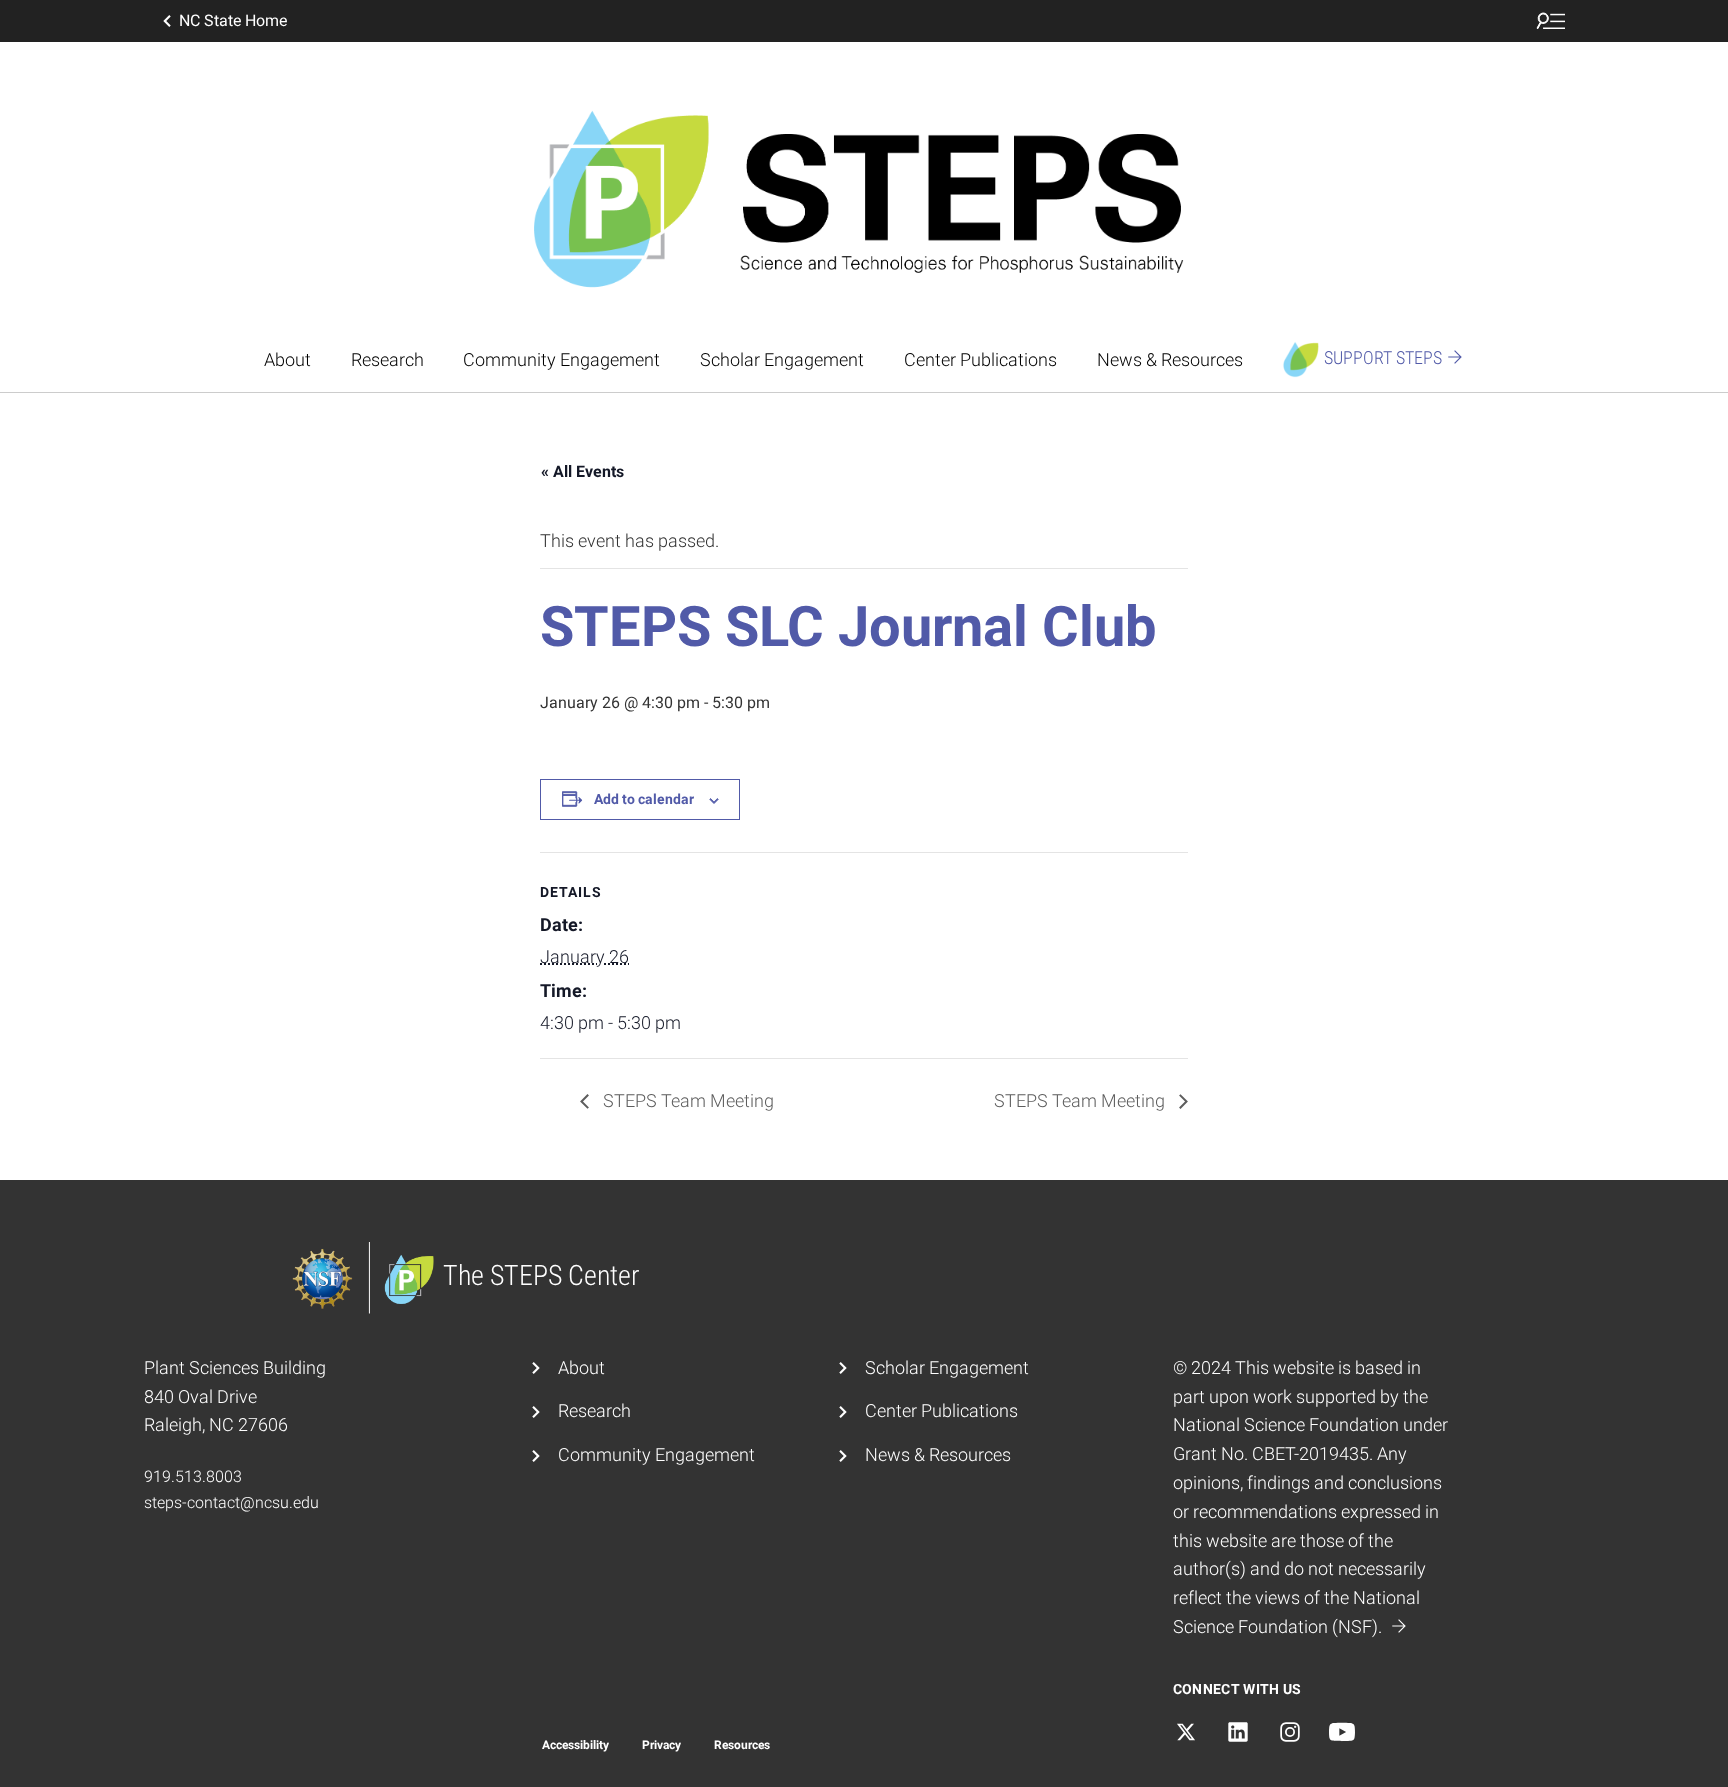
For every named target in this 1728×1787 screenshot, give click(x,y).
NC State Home (233, 20)
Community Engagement (561, 359)
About (287, 359)
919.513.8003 (193, 1476)
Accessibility (575, 1745)
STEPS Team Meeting (686, 1100)
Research (387, 359)
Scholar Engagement (782, 359)
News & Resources (1170, 359)
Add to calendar (644, 799)
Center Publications (980, 359)
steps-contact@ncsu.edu (231, 1502)
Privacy (661, 1745)
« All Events (582, 471)
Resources (742, 1745)
